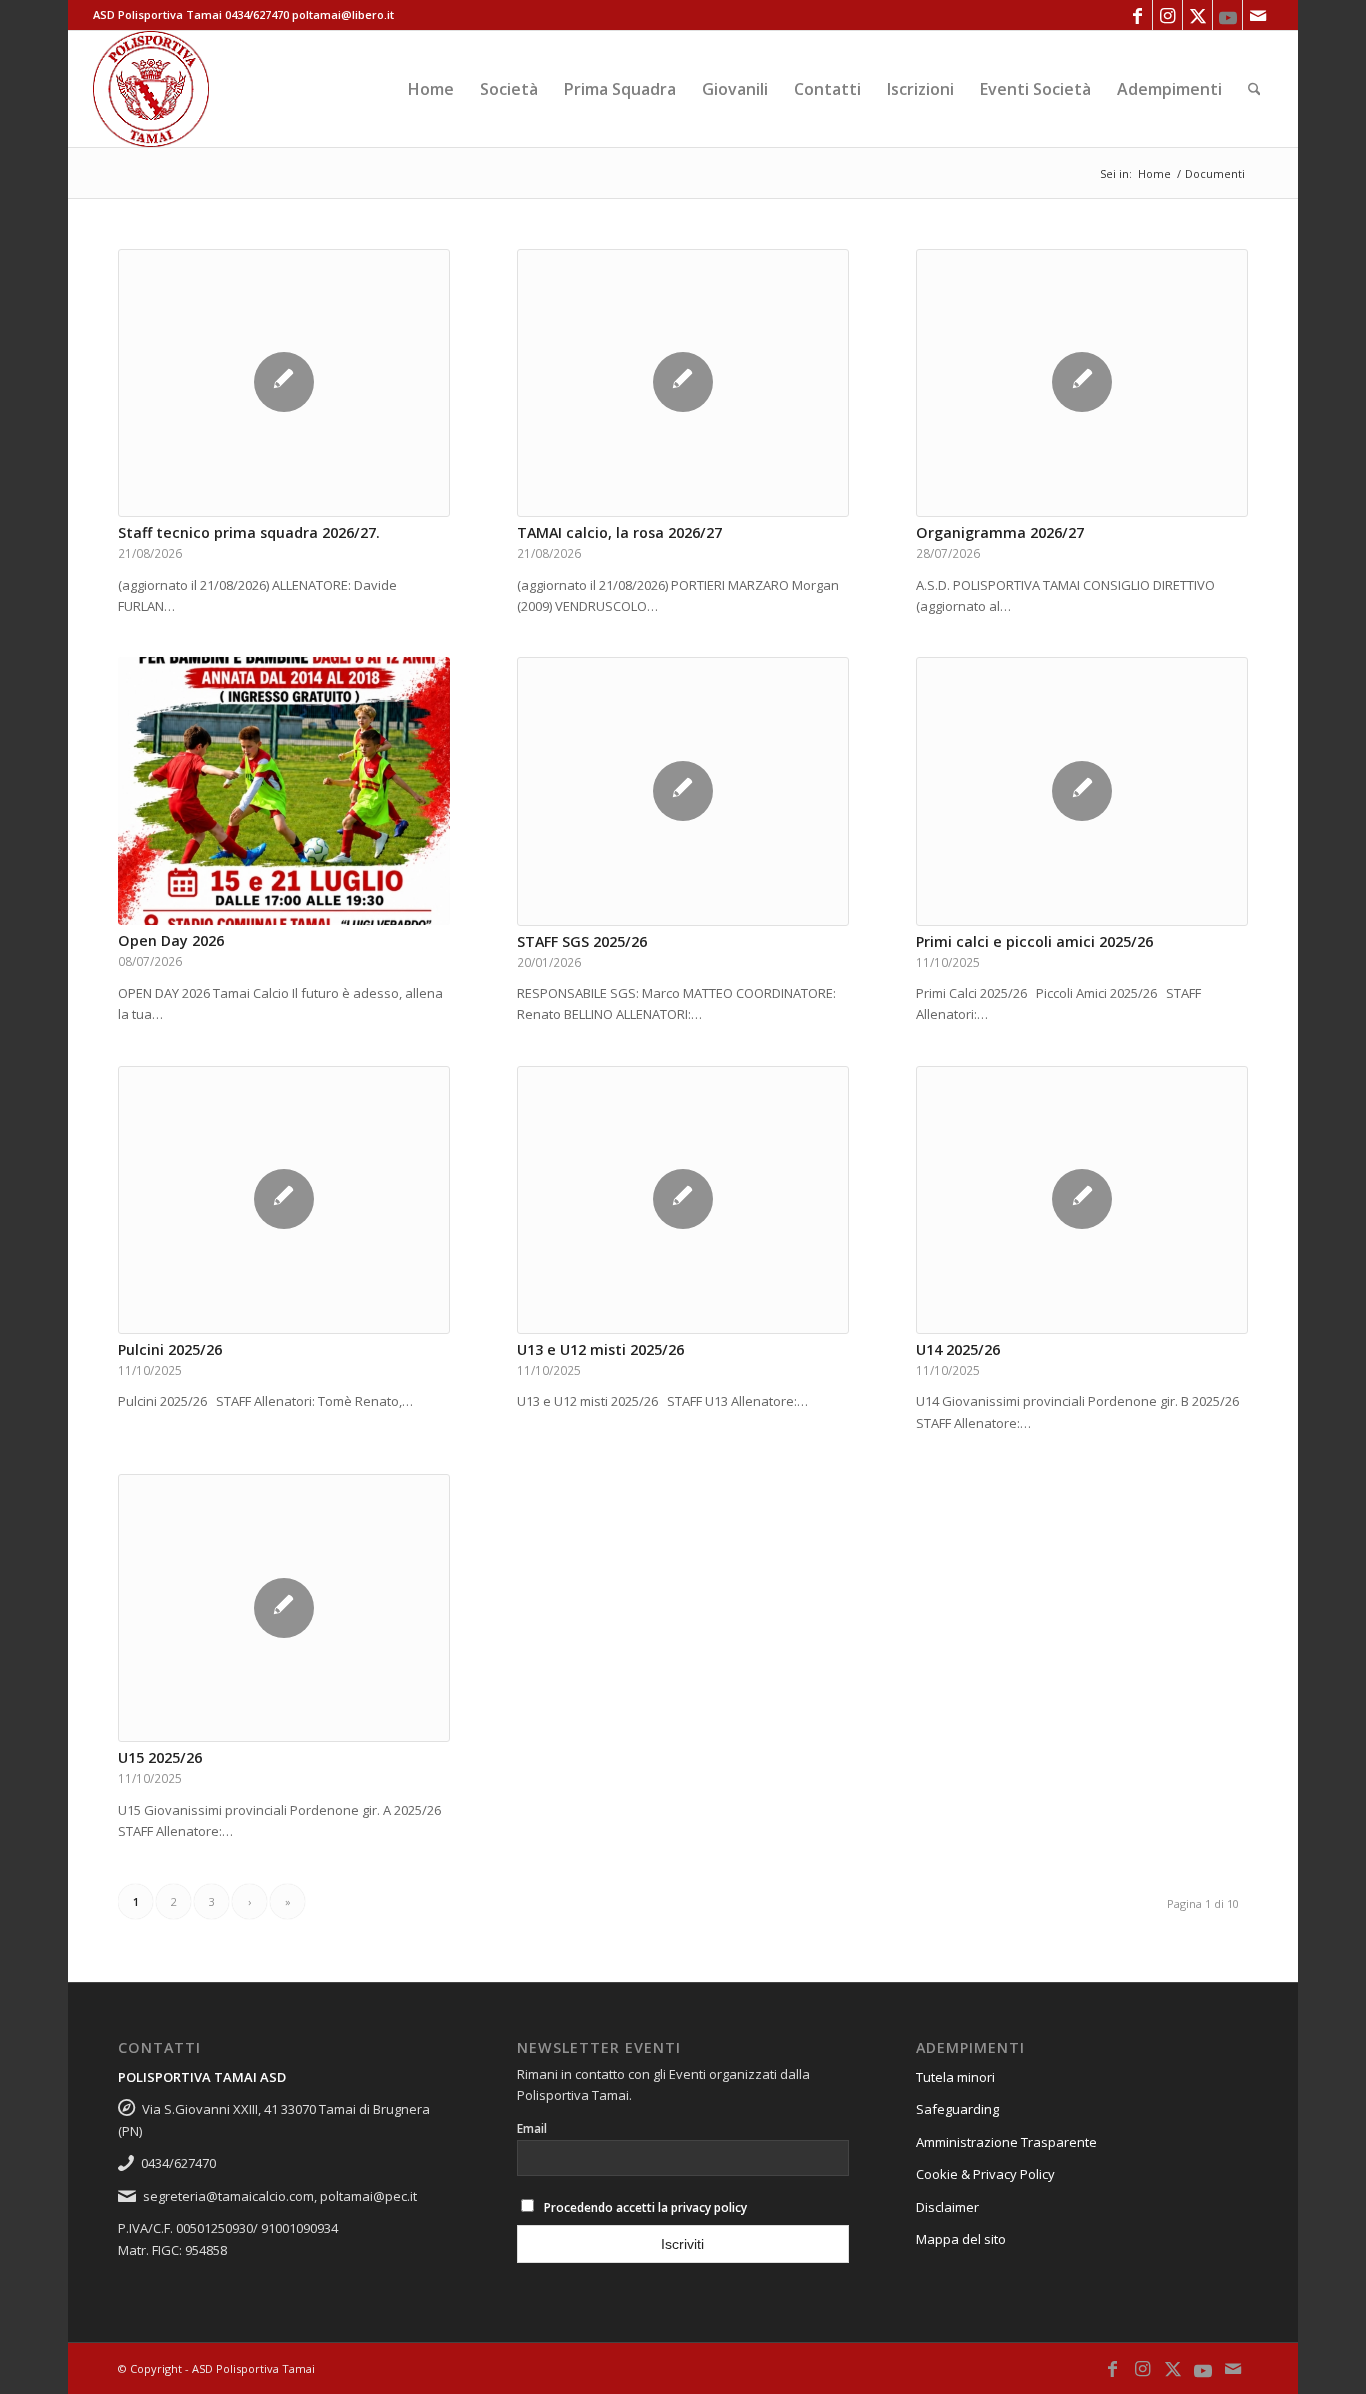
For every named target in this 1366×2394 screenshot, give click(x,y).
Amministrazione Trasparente (1006, 2142)
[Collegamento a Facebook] (1137, 15)
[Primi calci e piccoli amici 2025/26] (1081, 791)
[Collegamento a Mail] (1258, 15)
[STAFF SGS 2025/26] (682, 791)
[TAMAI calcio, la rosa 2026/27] (682, 383)
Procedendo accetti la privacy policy (645, 2207)
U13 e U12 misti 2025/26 (600, 1349)
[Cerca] (1254, 89)
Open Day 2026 (171, 940)
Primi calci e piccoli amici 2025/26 (1034, 941)
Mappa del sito (961, 2239)
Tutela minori (955, 2077)
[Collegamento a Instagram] (1167, 15)
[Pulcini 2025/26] (283, 1200)
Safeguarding (957, 2109)
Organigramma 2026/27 (1000, 532)
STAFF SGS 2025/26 (582, 941)
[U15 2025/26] (283, 1608)
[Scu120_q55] (151, 89)
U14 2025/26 (958, 1349)
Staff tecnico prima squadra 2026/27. (249, 532)
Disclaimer (947, 2207)
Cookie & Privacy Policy (985, 2174)
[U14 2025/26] (1081, 1200)
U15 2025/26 (160, 1757)
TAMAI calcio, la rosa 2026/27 (619, 532)
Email (532, 2128)
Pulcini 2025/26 (170, 1349)
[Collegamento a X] (1197, 15)
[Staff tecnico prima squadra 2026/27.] (283, 383)
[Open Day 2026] (283, 791)
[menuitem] (431, 89)
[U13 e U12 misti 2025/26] (682, 1200)
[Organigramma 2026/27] (1081, 383)
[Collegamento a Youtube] (1227, 15)
